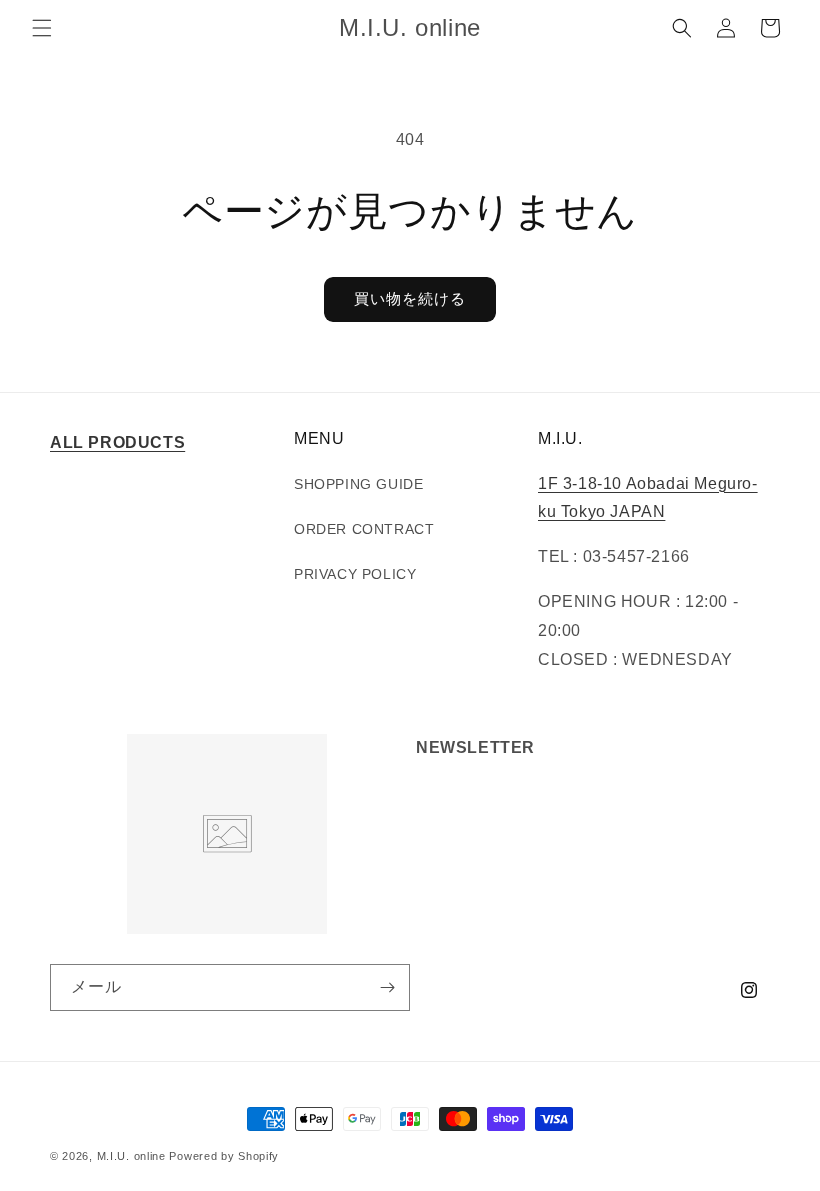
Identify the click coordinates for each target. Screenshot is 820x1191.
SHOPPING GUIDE (358, 484)
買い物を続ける (410, 298)
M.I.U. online (131, 1156)
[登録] (387, 987)
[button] (42, 28)
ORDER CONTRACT (364, 529)
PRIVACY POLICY (355, 574)
